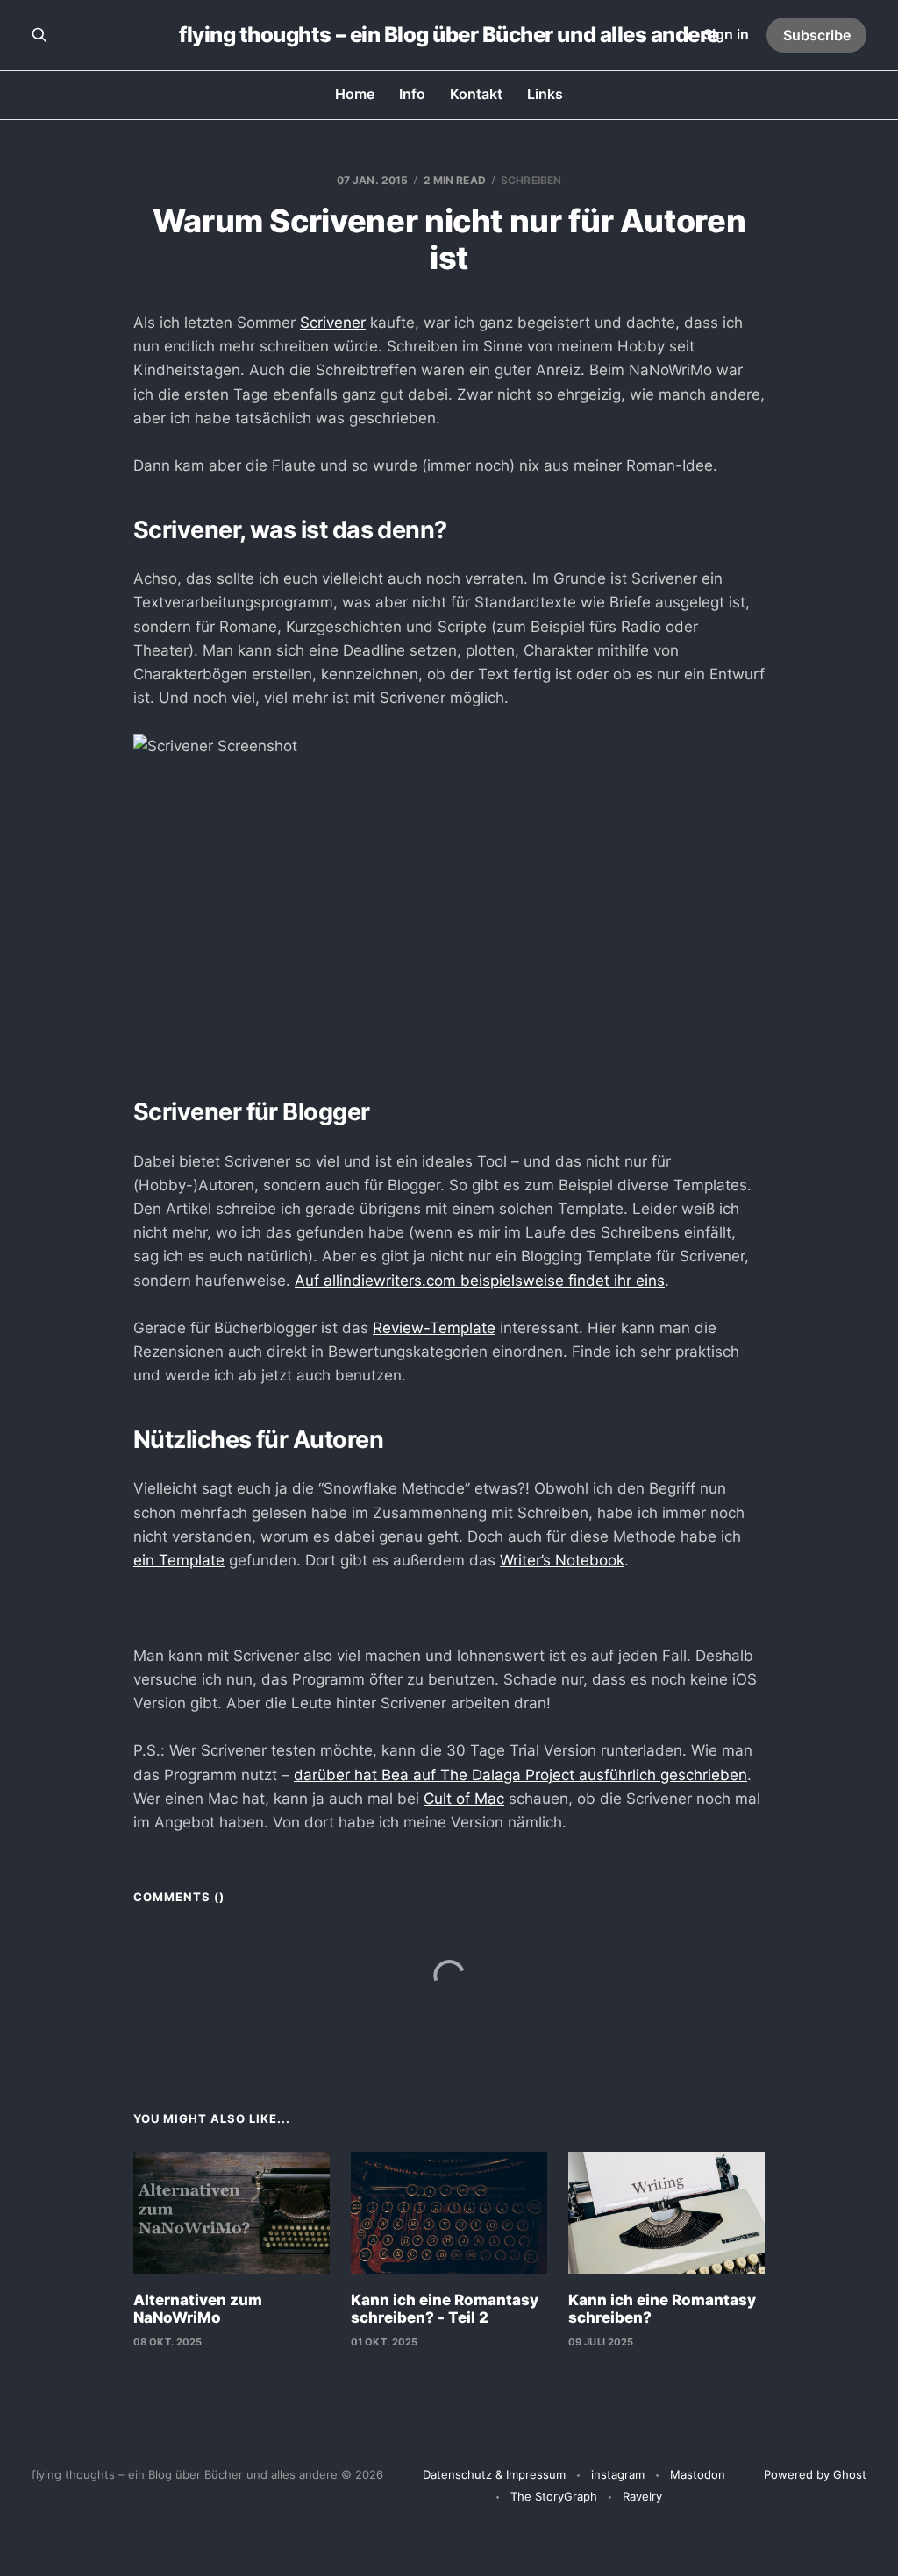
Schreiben (531, 180)
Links (545, 94)
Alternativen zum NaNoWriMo (198, 2309)
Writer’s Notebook (562, 1560)
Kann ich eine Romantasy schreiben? (662, 2309)
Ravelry (642, 2496)
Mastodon (698, 2474)
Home (355, 94)
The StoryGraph (554, 2496)
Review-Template (434, 1328)
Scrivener (333, 323)
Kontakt (476, 94)
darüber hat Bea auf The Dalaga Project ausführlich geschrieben (520, 1775)
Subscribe (817, 35)
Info (412, 94)
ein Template (179, 1560)
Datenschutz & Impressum (494, 2474)
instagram (618, 2474)
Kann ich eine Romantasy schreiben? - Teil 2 (445, 2309)
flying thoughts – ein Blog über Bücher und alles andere (449, 35)
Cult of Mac (464, 1799)
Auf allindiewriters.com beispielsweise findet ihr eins (480, 1281)
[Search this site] (39, 35)
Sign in (726, 34)
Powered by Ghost (815, 2474)
